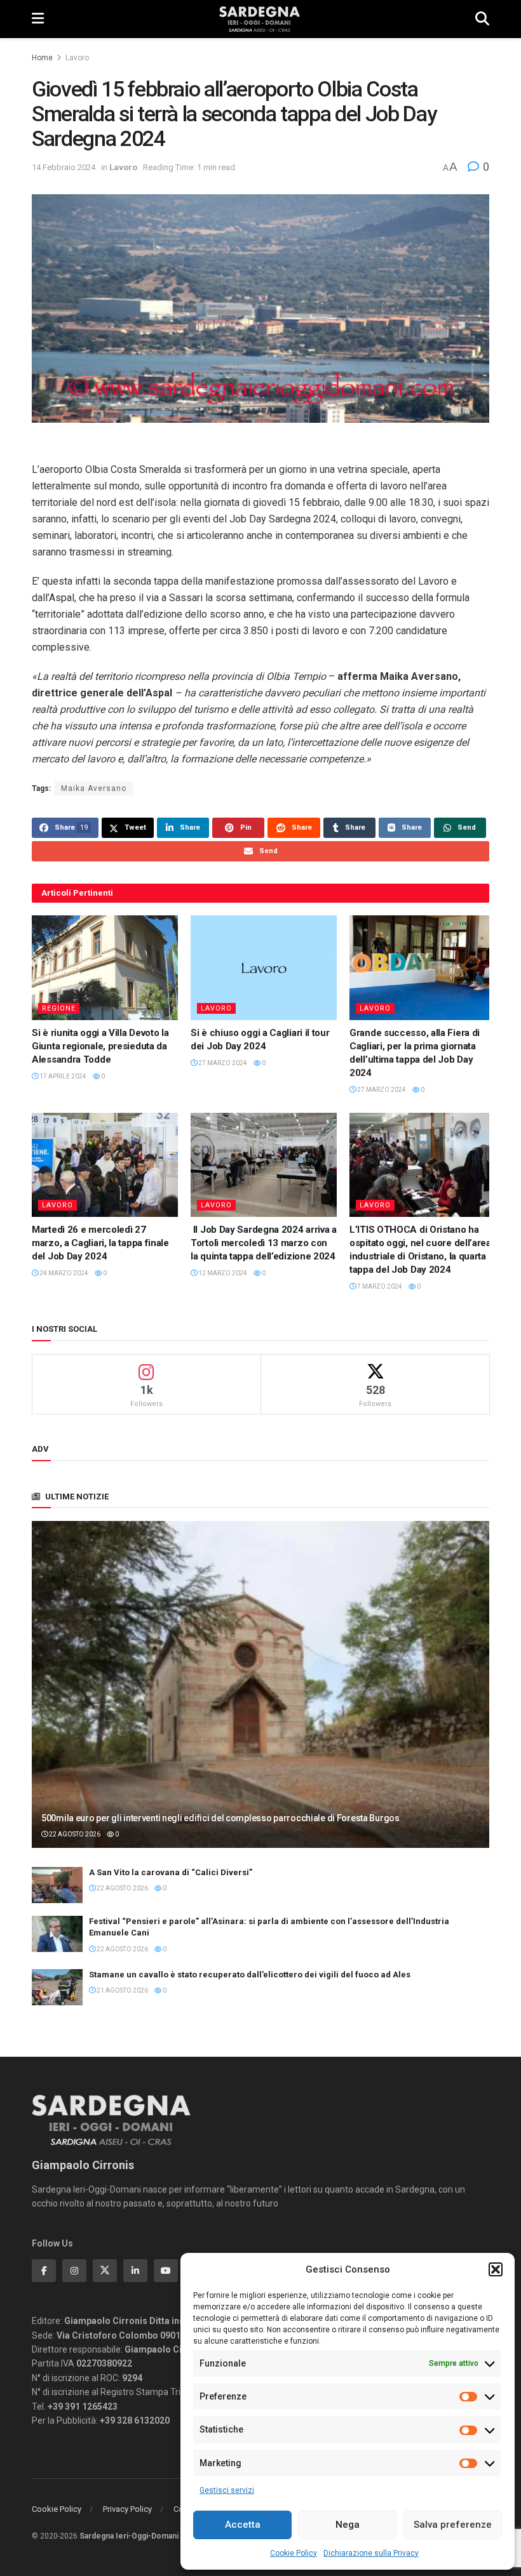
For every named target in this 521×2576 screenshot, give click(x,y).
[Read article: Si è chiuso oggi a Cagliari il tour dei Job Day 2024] (264, 967)
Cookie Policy (294, 2553)
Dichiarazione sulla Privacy (371, 2553)
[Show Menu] (38, 19)
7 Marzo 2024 (379, 1286)
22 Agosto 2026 (74, 1834)
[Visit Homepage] (260, 19)
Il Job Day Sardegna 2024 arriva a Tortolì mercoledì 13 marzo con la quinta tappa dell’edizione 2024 (264, 1243)
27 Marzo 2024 (222, 1063)
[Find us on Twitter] (105, 2271)
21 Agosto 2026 (122, 1990)
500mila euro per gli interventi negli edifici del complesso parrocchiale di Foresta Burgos (220, 1818)
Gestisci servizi (227, 2490)
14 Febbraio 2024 (64, 167)
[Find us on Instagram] (74, 2271)
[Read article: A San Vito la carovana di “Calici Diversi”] (57, 1885)
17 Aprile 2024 (62, 1076)
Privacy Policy (127, 2509)
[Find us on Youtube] (166, 2271)
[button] (496, 2269)
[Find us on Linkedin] (135, 2271)
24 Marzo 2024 (63, 1273)
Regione (59, 1008)
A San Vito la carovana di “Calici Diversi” (171, 1872)
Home (42, 58)
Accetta (243, 2525)
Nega (348, 2525)
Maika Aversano (94, 788)
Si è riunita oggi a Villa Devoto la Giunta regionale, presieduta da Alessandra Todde (100, 1046)
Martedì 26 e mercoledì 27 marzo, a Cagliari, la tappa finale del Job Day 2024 (100, 1243)
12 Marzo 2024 (222, 1273)
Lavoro (77, 58)
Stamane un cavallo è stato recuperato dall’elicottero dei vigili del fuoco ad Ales (250, 1975)
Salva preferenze (453, 2525)
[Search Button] (482, 19)
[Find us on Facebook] (44, 2271)
